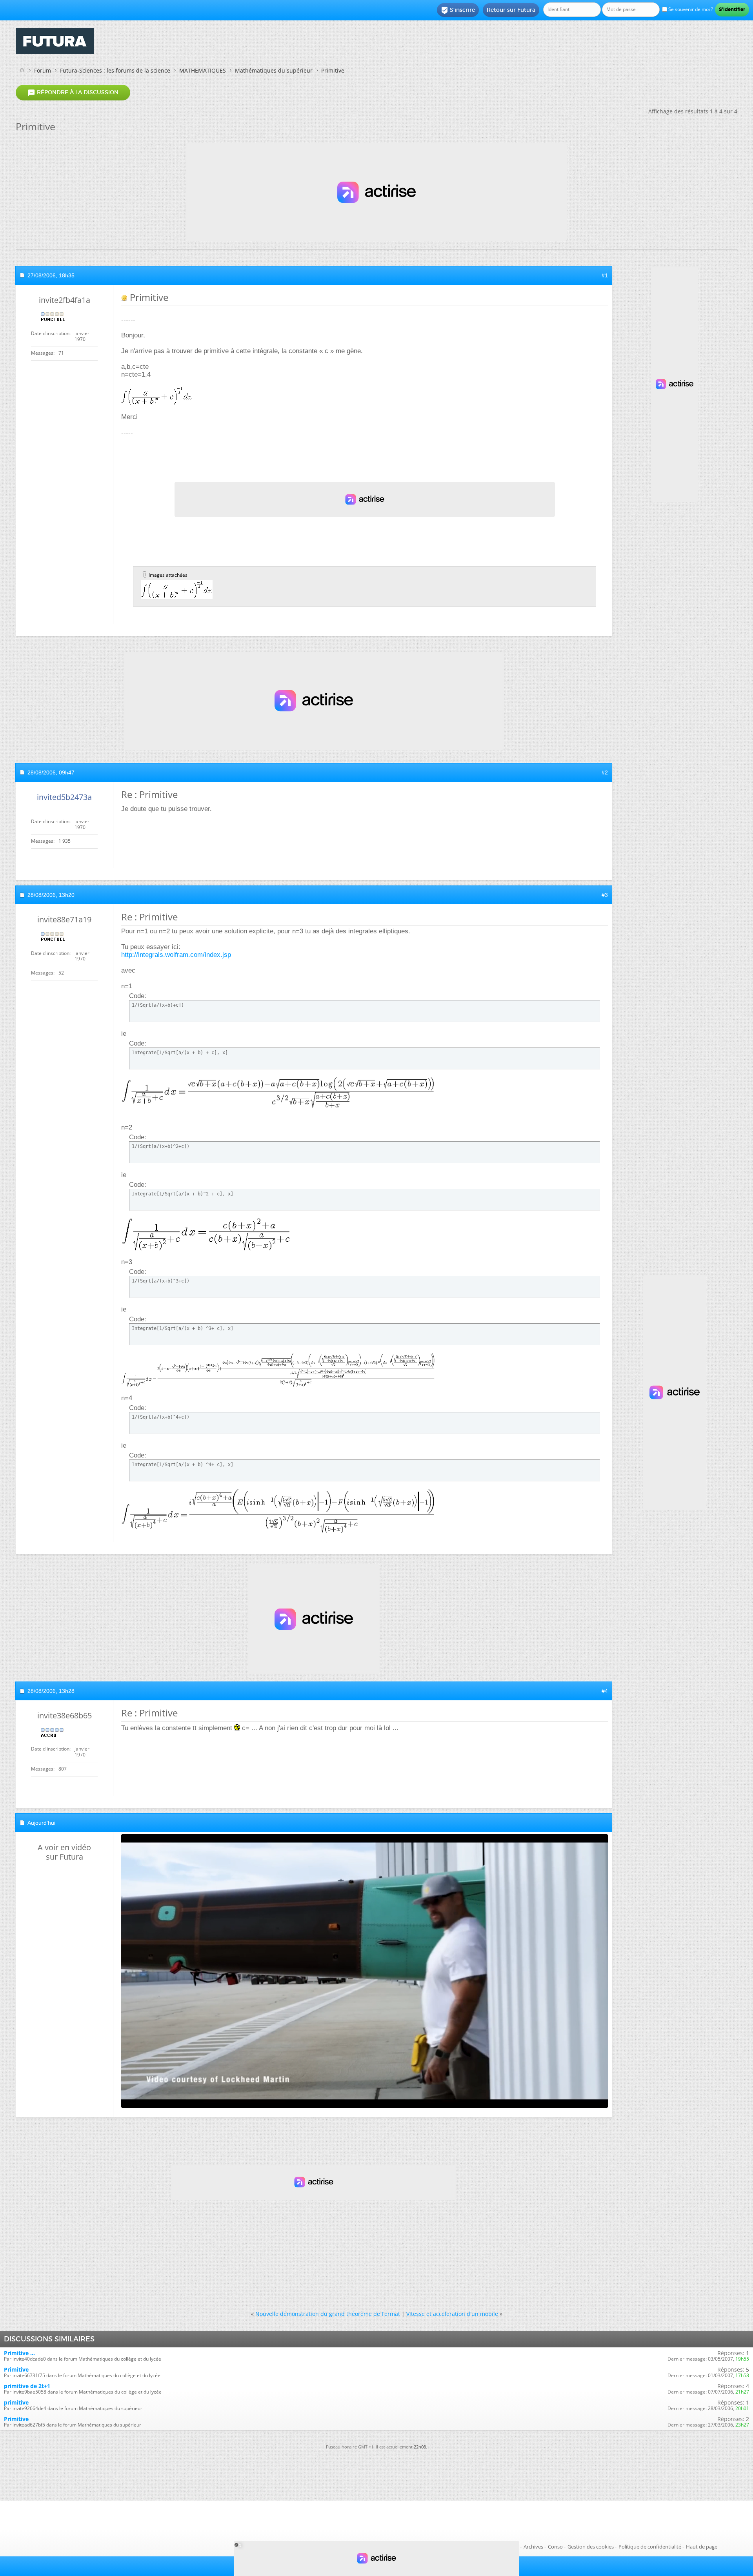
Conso (555, 2547)
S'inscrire (458, 10)
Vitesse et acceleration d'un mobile (452, 2314)
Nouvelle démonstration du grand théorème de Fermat (328, 2314)
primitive (16, 2402)
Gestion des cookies (591, 2547)
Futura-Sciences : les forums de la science (115, 70)
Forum (43, 70)
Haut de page (702, 2547)
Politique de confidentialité (650, 2547)
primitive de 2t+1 (27, 2386)
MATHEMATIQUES (203, 70)
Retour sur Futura (511, 10)
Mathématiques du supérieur (274, 70)
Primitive (16, 2369)
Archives (533, 2547)
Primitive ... (19, 2353)
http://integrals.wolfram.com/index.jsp (176, 955)
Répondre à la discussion (73, 93)
